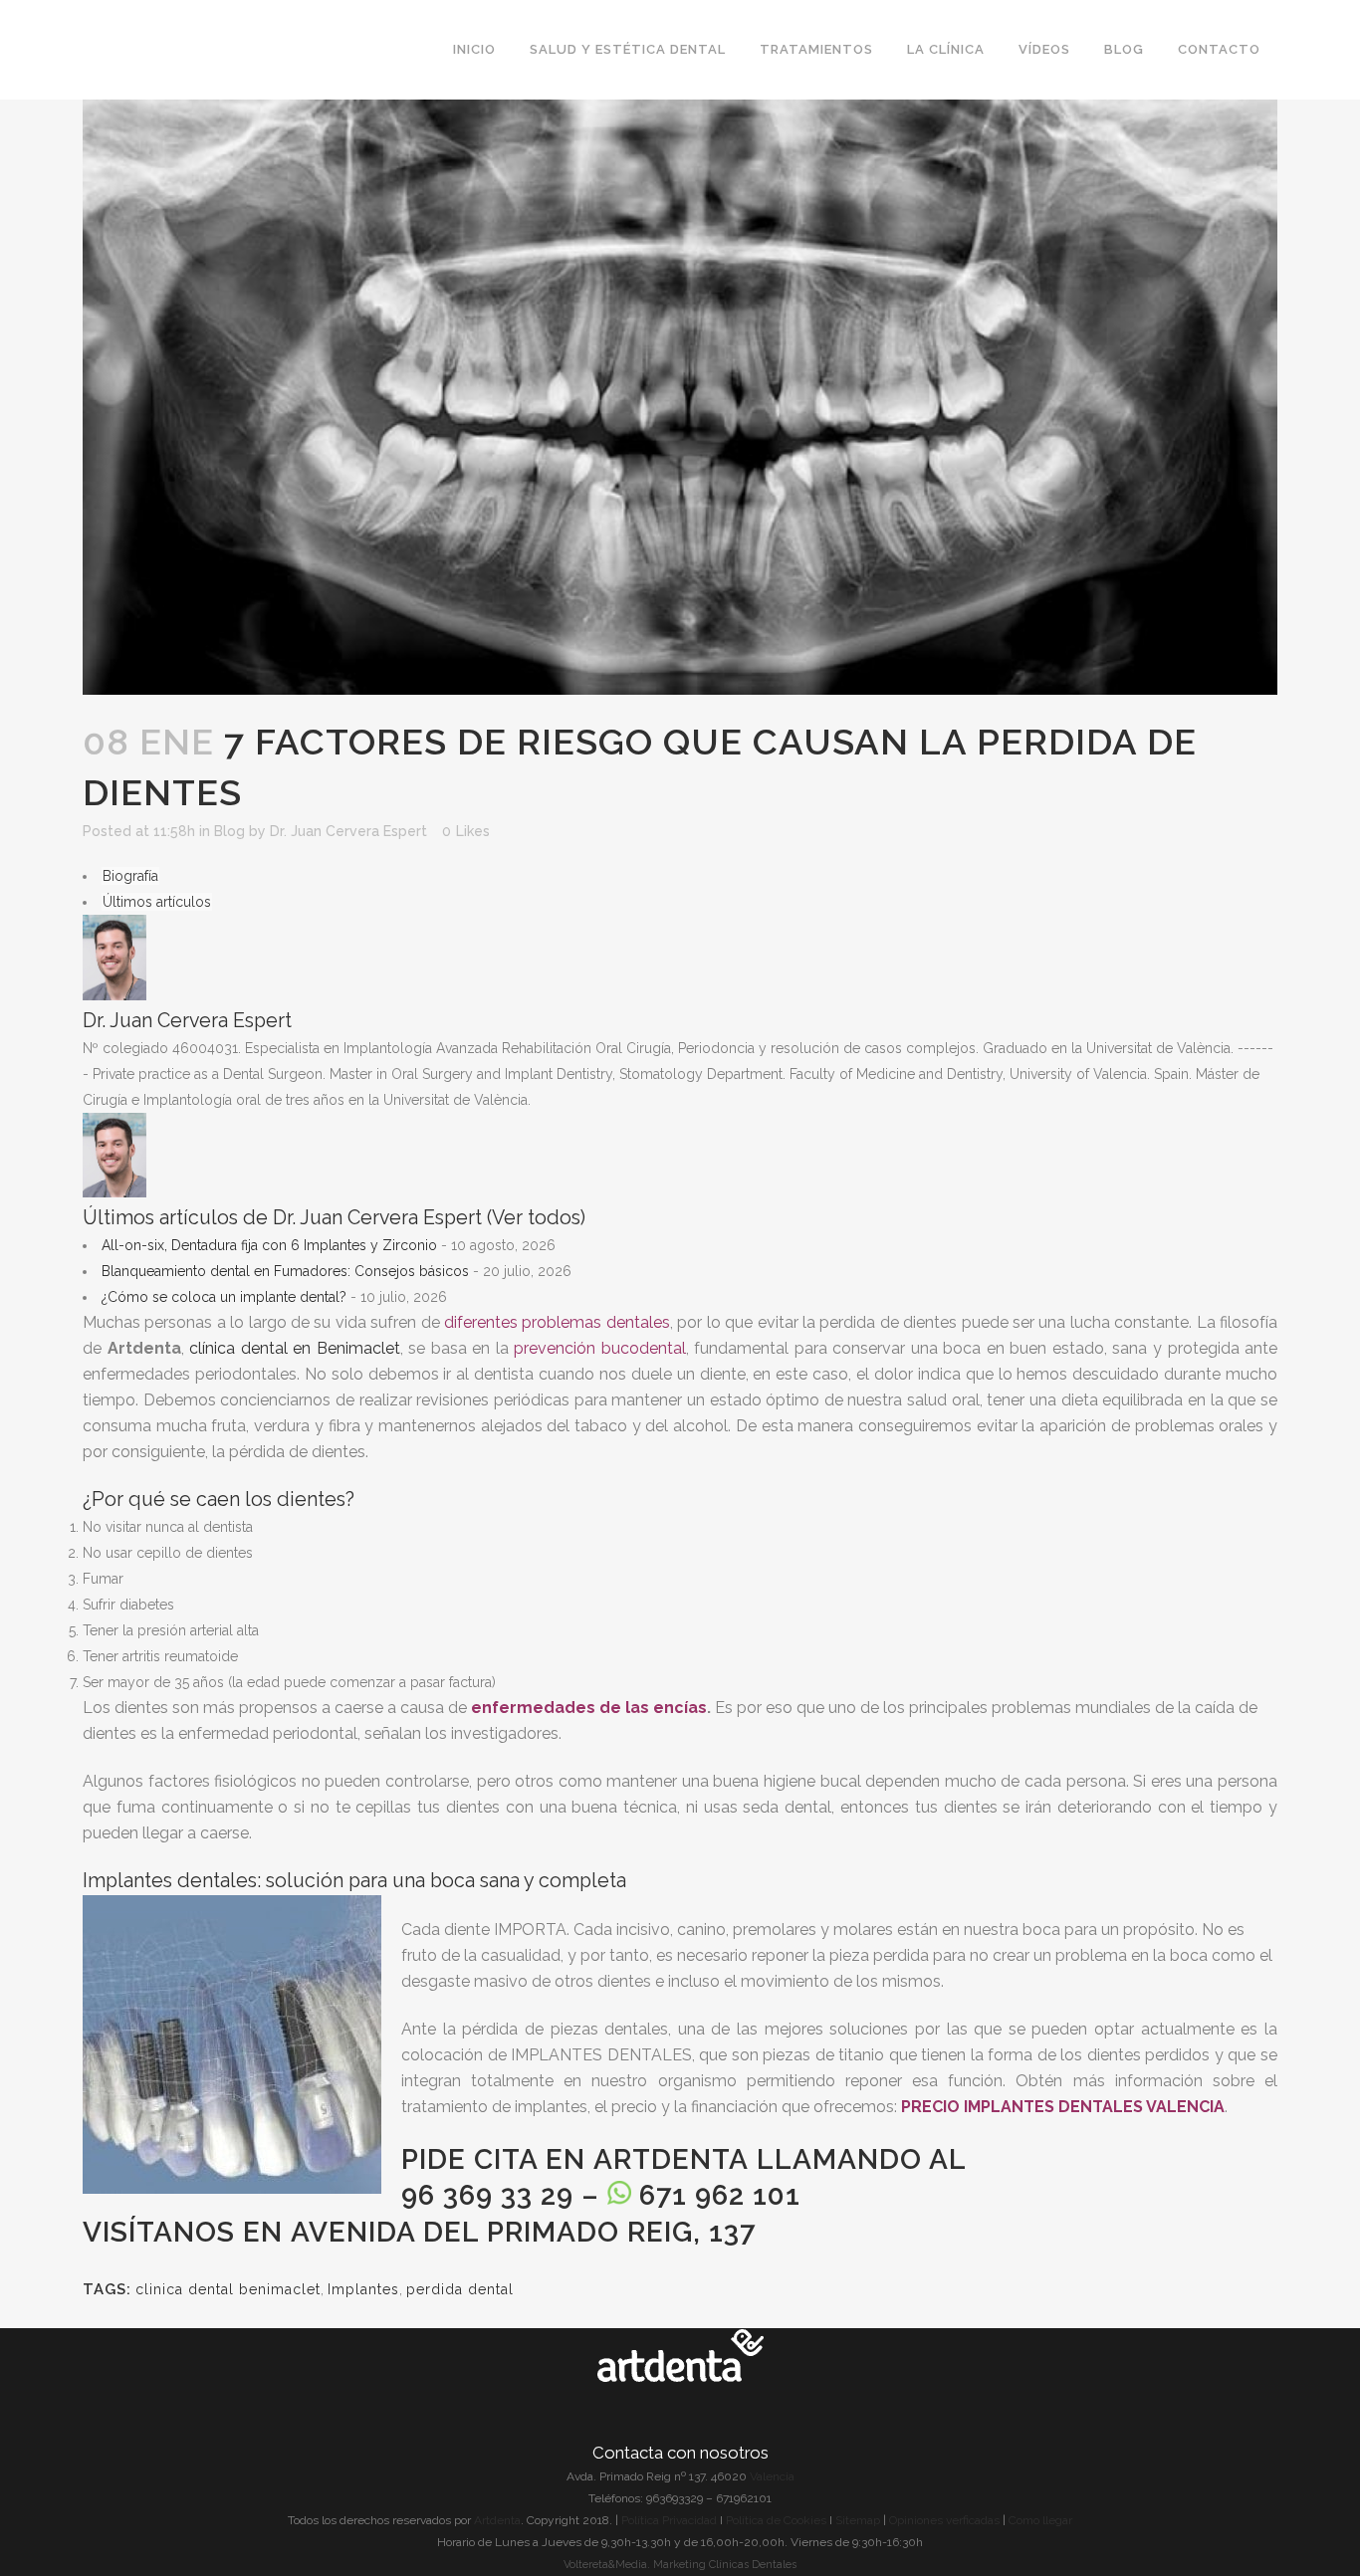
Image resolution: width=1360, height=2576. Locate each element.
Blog (229, 831)
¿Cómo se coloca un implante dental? (224, 1297)
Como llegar (1040, 2520)
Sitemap (859, 2520)
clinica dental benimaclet (228, 2289)
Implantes (363, 2289)
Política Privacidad (669, 2520)
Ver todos (536, 1218)
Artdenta (671, 2159)
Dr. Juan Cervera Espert (348, 831)
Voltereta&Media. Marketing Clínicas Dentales (680, 2565)
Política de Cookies (776, 2520)
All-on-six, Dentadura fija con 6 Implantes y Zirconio (269, 1245)
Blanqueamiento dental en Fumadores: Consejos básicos (285, 1271)
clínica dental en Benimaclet (295, 1348)
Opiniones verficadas (944, 2520)
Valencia (772, 2476)
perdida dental (460, 2289)
